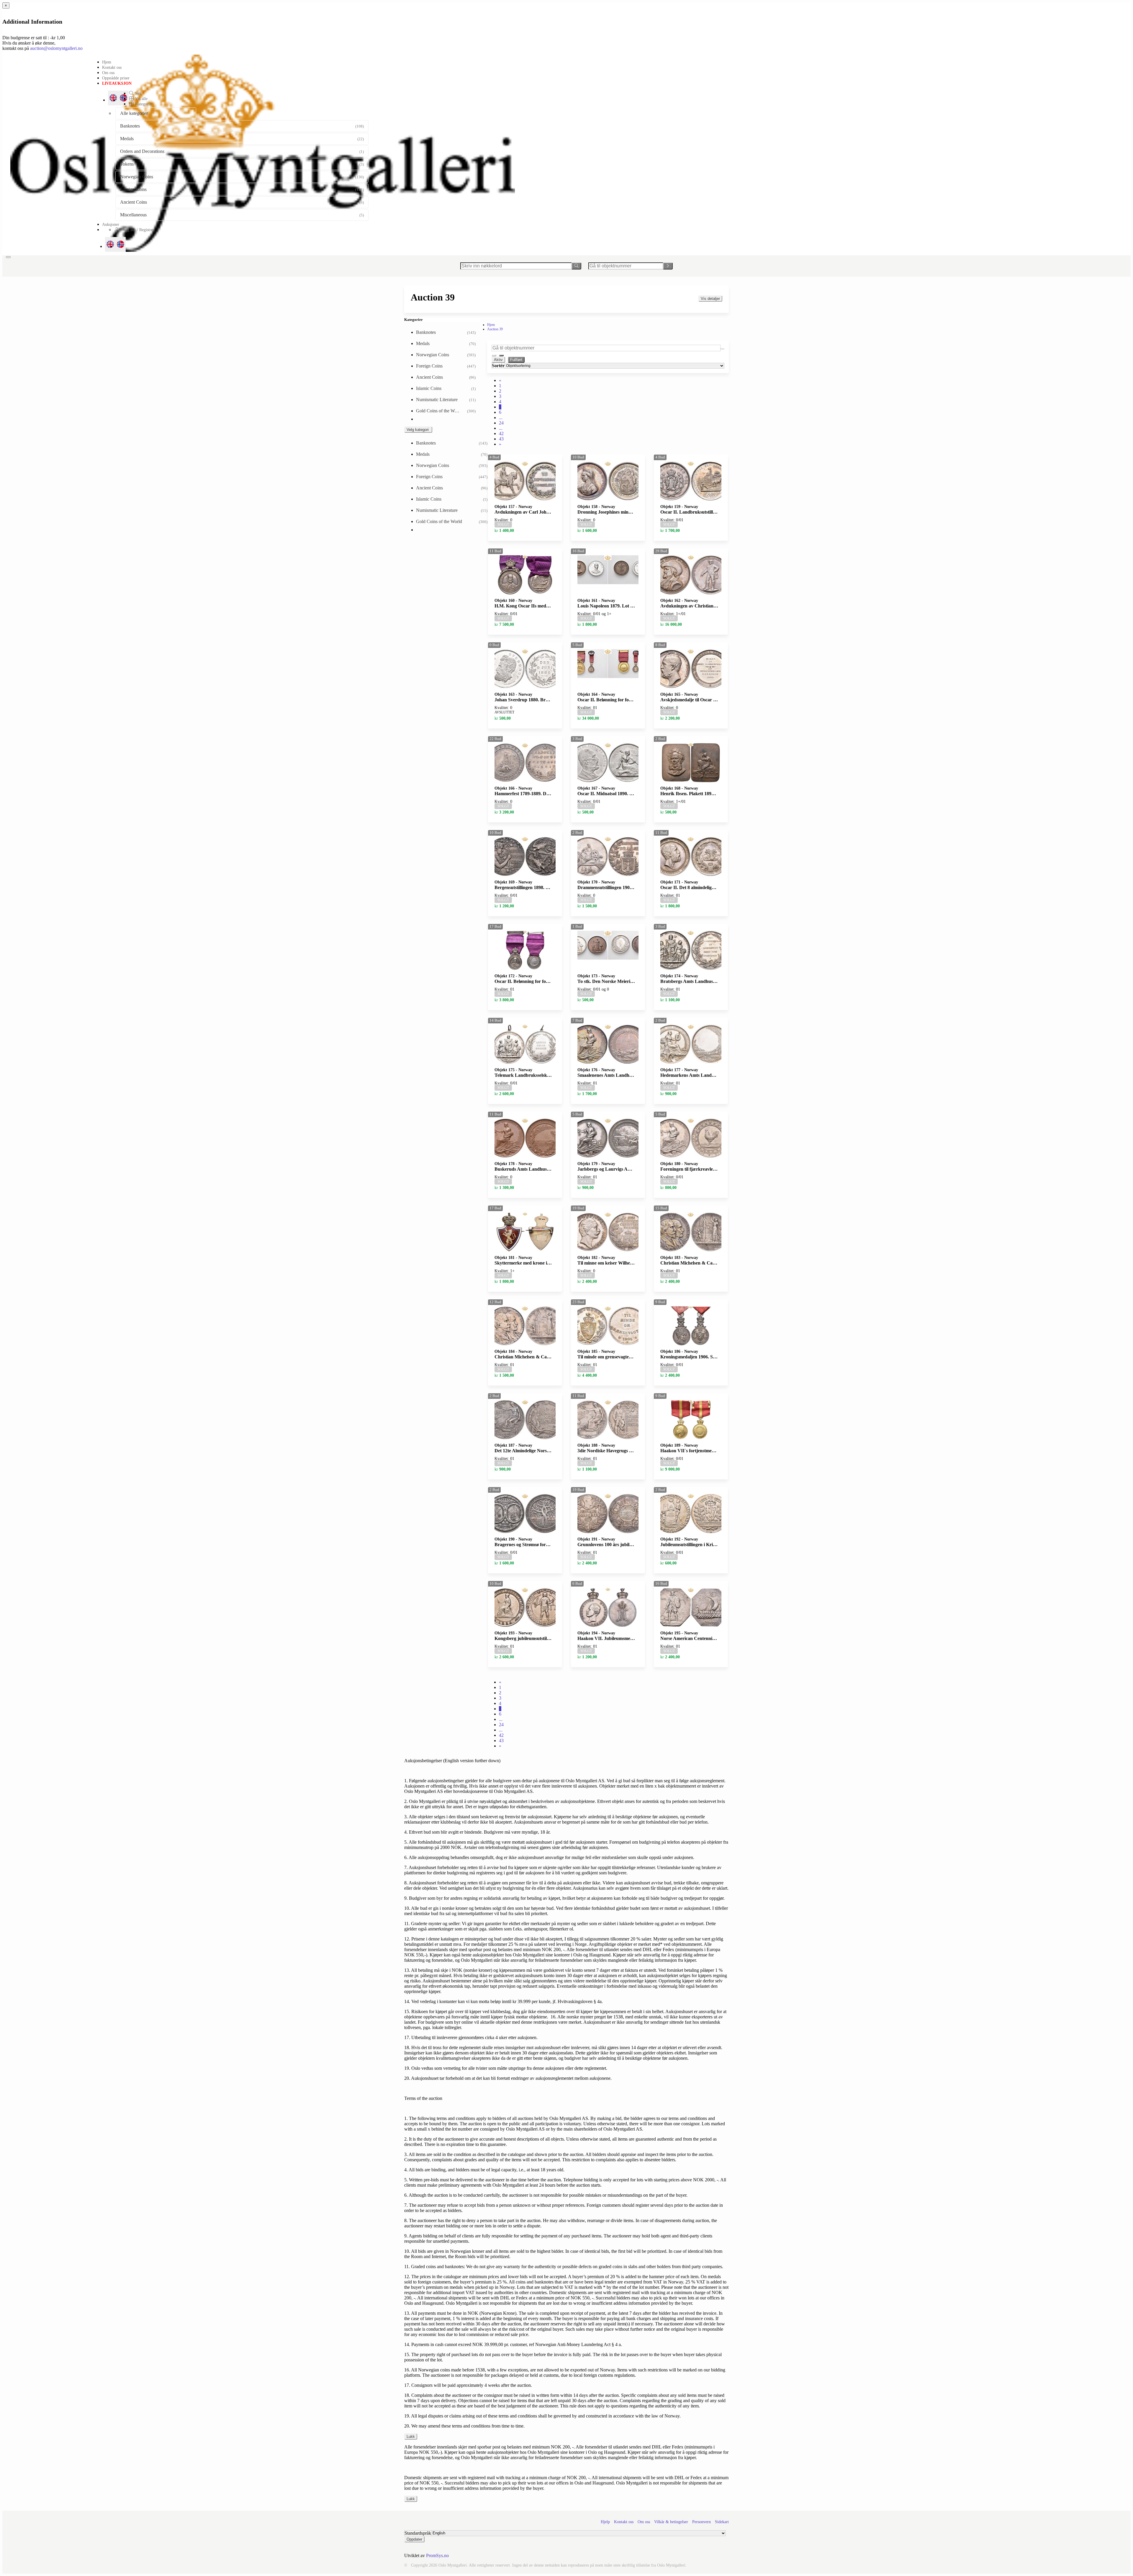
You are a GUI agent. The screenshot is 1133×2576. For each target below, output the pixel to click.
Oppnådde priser (116, 78)
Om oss (108, 73)
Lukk (411, 2437)
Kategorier (143, 104)
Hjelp (605, 2522)
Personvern (701, 2522)
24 (501, 423)
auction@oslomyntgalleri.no (56, 48)
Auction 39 (495, 329)
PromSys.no (437, 2555)
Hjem (107, 62)
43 (501, 439)
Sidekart (722, 2522)
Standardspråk (418, 2533)
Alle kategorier (134, 113)
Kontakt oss (112, 67)
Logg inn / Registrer (137, 230)
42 (501, 433)
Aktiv (498, 360)
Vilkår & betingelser (671, 2522)
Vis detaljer (710, 299)
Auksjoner (111, 224)
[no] (121, 244)
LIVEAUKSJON (117, 83)
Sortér (498, 366)
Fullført (516, 360)
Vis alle (141, 99)
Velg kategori (418, 430)
